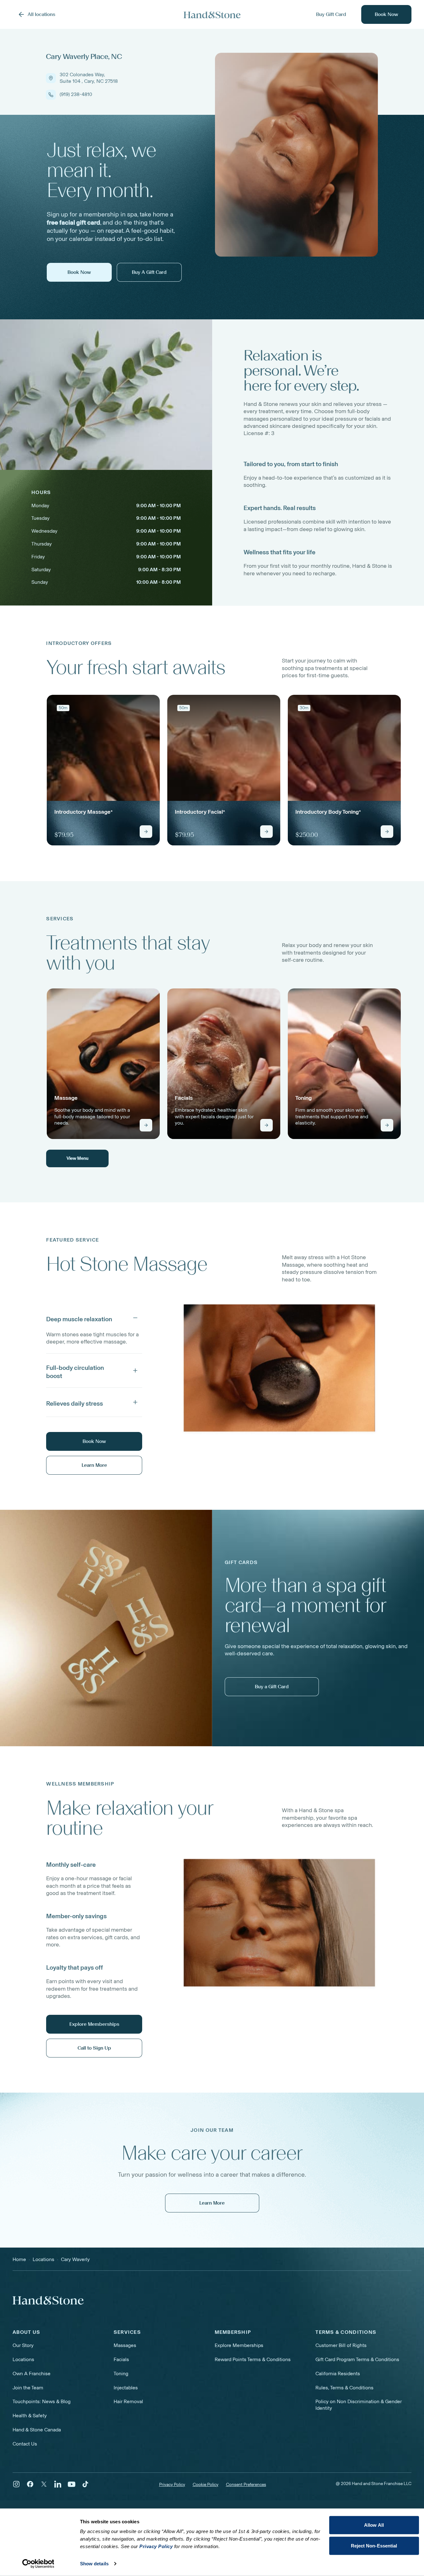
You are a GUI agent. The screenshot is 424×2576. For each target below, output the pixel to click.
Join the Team (28, 2388)
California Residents (338, 2374)
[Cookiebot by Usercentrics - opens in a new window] (38, 2564)
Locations (23, 2359)
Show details (94, 2564)
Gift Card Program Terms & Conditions (357, 2359)
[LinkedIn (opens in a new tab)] (58, 2484)
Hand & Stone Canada (37, 2430)
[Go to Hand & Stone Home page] (212, 15)
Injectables (126, 2388)
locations (43, 2259)
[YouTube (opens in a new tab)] (72, 2484)
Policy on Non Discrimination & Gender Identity (359, 2405)
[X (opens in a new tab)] (44, 2484)
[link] (103, 770)
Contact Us (25, 2444)
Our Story (23, 2345)
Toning (121, 2374)
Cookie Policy (206, 2485)
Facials (121, 2359)
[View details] (146, 832)
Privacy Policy (172, 2485)
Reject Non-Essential (374, 2545)
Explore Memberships (239, 2345)
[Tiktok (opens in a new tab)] (85, 2484)
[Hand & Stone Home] (48, 2300)
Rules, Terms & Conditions (344, 2388)
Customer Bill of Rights (341, 2345)
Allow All (374, 2525)
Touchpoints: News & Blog (42, 2401)
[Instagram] (16, 2484)
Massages (125, 2345)
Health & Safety (30, 2416)
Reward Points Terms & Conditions (253, 2359)
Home (19, 2259)
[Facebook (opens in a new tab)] (30, 2484)
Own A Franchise (32, 2374)
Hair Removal (128, 2401)
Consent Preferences (246, 2485)
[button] (94, 1318)
